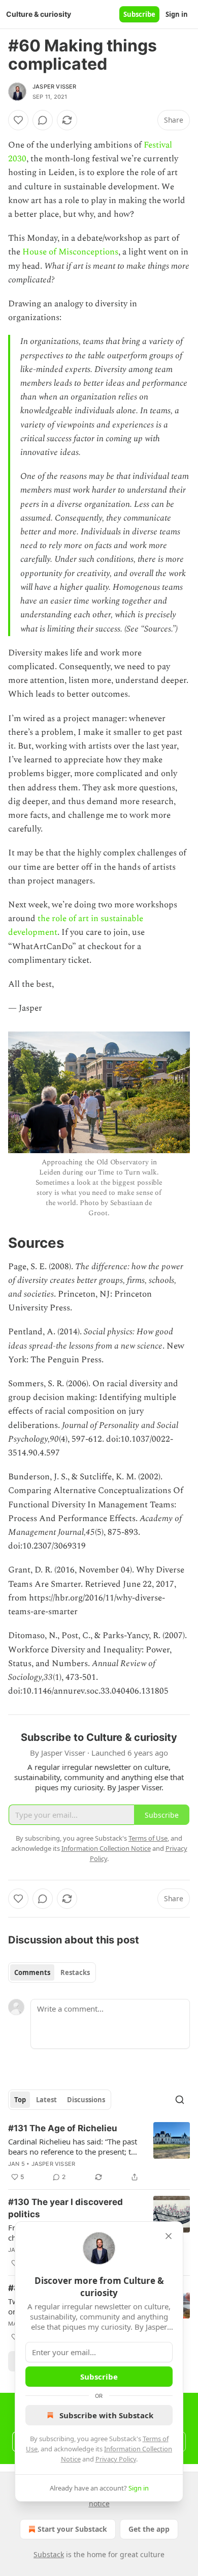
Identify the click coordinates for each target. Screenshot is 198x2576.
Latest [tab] (46, 2100)
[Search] (180, 2100)
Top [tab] (20, 2100)
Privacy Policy (116, 2459)
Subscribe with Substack (106, 2415)
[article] (99, 2153)
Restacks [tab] (75, 1972)
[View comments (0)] (43, 120)
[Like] (18, 120)
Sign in (177, 14)
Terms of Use (148, 1838)
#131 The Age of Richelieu (63, 2128)
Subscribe (139, 14)
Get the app (149, 2529)
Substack (49, 2554)
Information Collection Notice (106, 1848)
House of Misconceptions (70, 252)
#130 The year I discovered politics (65, 2208)
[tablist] (52, 1972)
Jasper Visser (55, 87)
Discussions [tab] (86, 2100)
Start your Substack (72, 2529)
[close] (169, 2236)
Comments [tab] (32, 1972)
